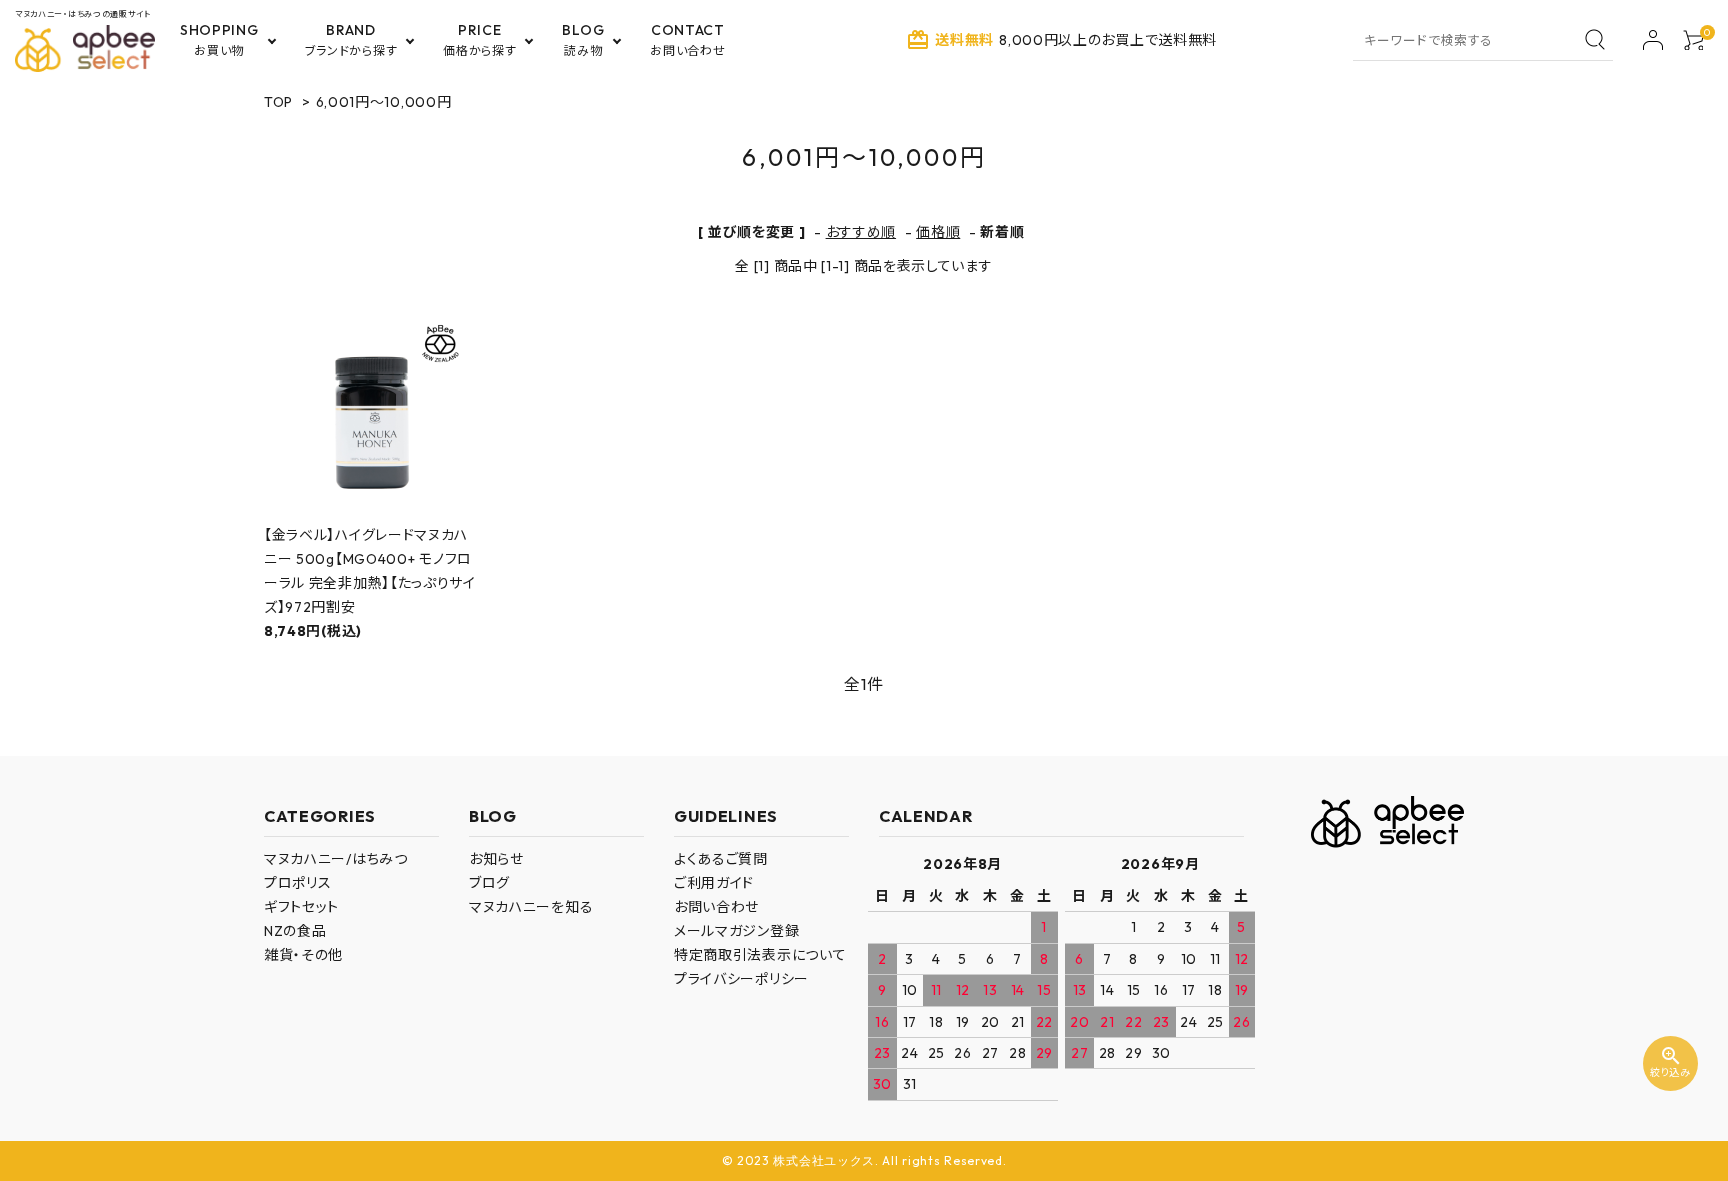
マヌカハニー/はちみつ (336, 859)
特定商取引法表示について (760, 955)
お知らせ (496, 859)
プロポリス (298, 883)
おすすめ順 (861, 232)
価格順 (938, 232)
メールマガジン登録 (736, 931)
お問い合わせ (716, 907)
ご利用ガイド (714, 883)
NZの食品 (295, 931)
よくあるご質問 (721, 859)
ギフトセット (301, 907)
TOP (278, 102)
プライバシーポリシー (741, 979)
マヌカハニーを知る (531, 907)
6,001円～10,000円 (384, 102)
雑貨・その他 (303, 955)
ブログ (489, 883)
